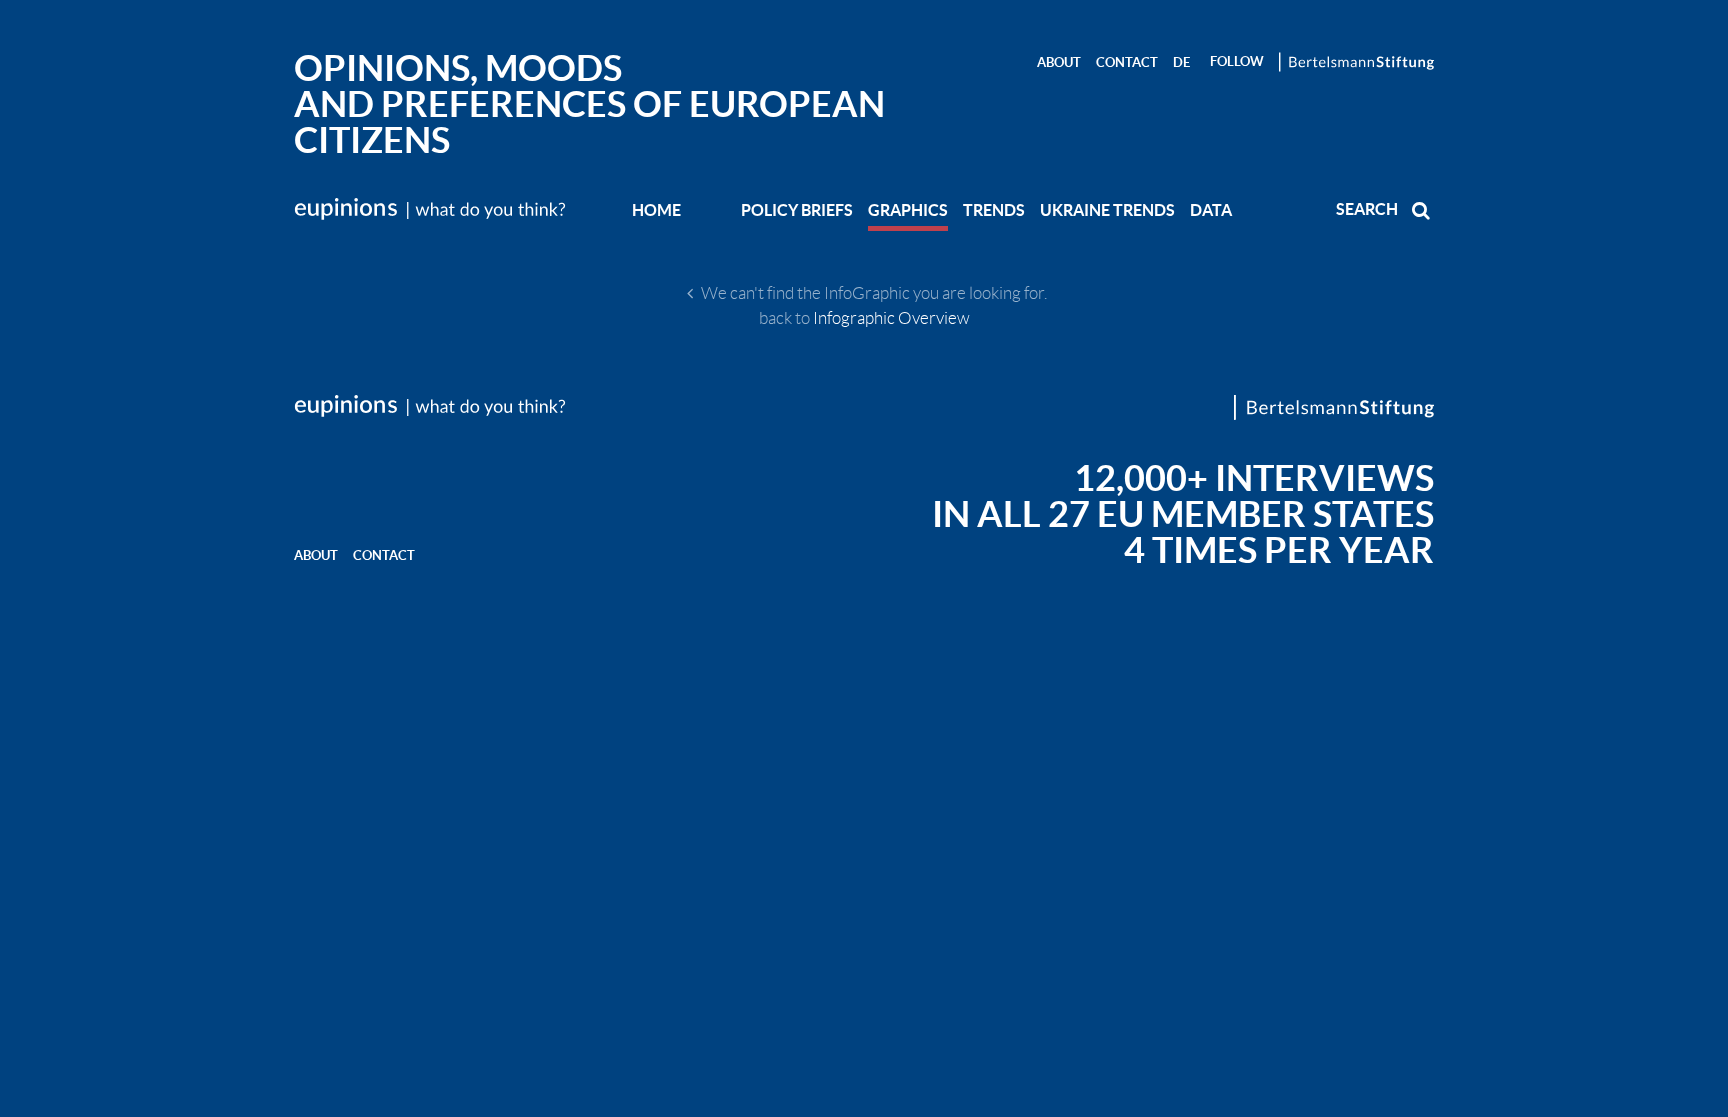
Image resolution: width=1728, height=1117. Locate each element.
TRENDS (994, 210)
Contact (1127, 62)
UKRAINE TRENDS (1107, 210)
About (1059, 62)
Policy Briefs (797, 210)
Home (656, 210)
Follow (1237, 61)
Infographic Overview (891, 318)
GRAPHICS (908, 210)
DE (1181, 62)
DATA (1211, 210)
